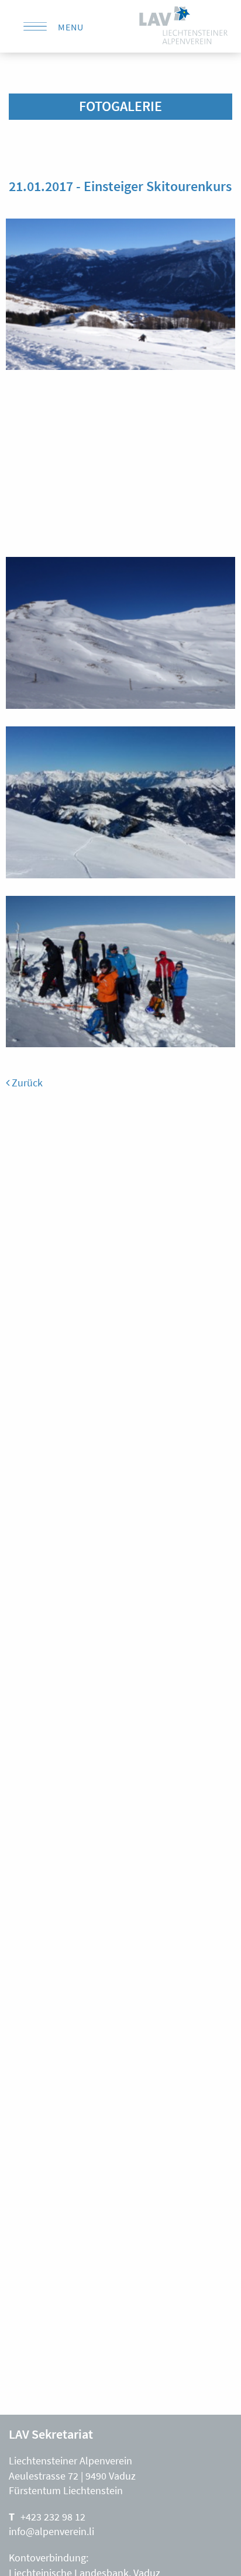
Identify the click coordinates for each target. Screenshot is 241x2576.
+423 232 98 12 (53, 2517)
